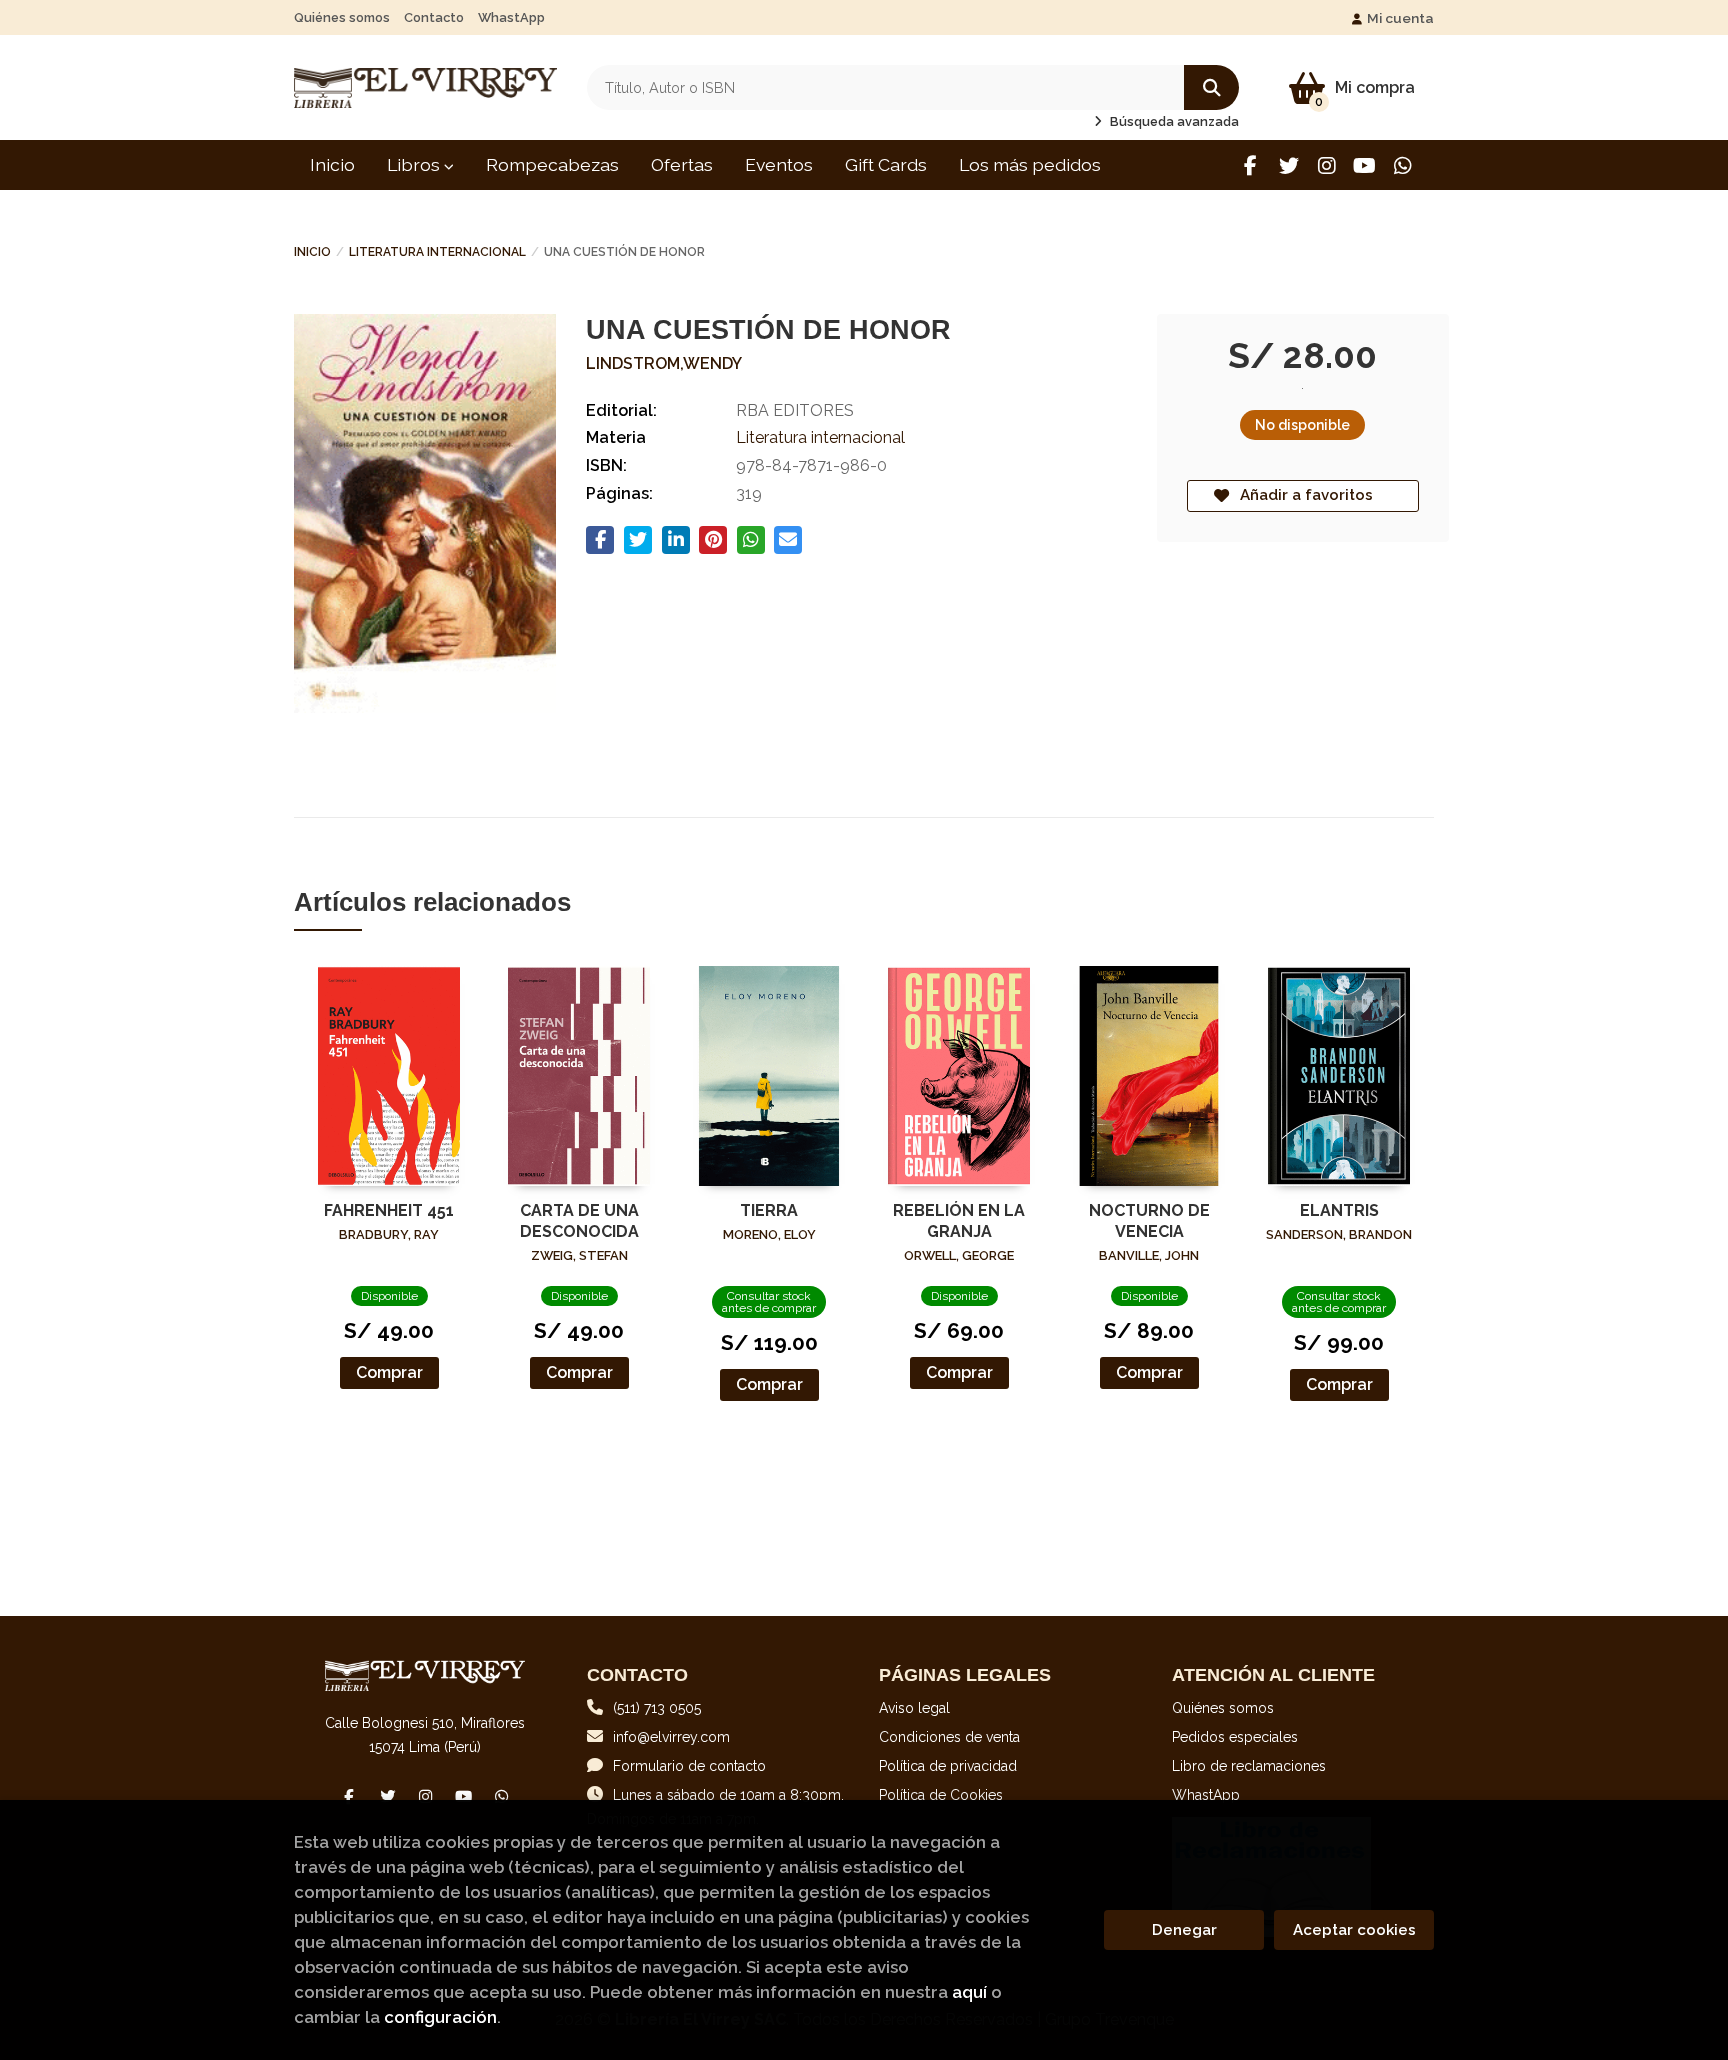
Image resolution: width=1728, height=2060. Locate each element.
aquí (969, 1992)
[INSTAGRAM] (1326, 165)
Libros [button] (415, 164)
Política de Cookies (941, 1795)
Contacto (434, 17)
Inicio (312, 252)
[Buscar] (1211, 87)
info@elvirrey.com (671, 1737)
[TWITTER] (1288, 165)
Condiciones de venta (949, 1737)
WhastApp (511, 17)
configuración (440, 2017)
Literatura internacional (437, 252)
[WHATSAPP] (1402, 165)
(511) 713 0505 (657, 1708)
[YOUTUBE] (1364, 165)
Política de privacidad (948, 1766)
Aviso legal (914, 1708)
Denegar (1184, 1930)
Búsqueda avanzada (1173, 121)
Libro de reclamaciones (1249, 1766)
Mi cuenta (1400, 18)
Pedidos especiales (1235, 1737)
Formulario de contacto (689, 1766)
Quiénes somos (342, 17)
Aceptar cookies (1354, 1930)
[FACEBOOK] (1250, 165)
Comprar (389, 1372)
